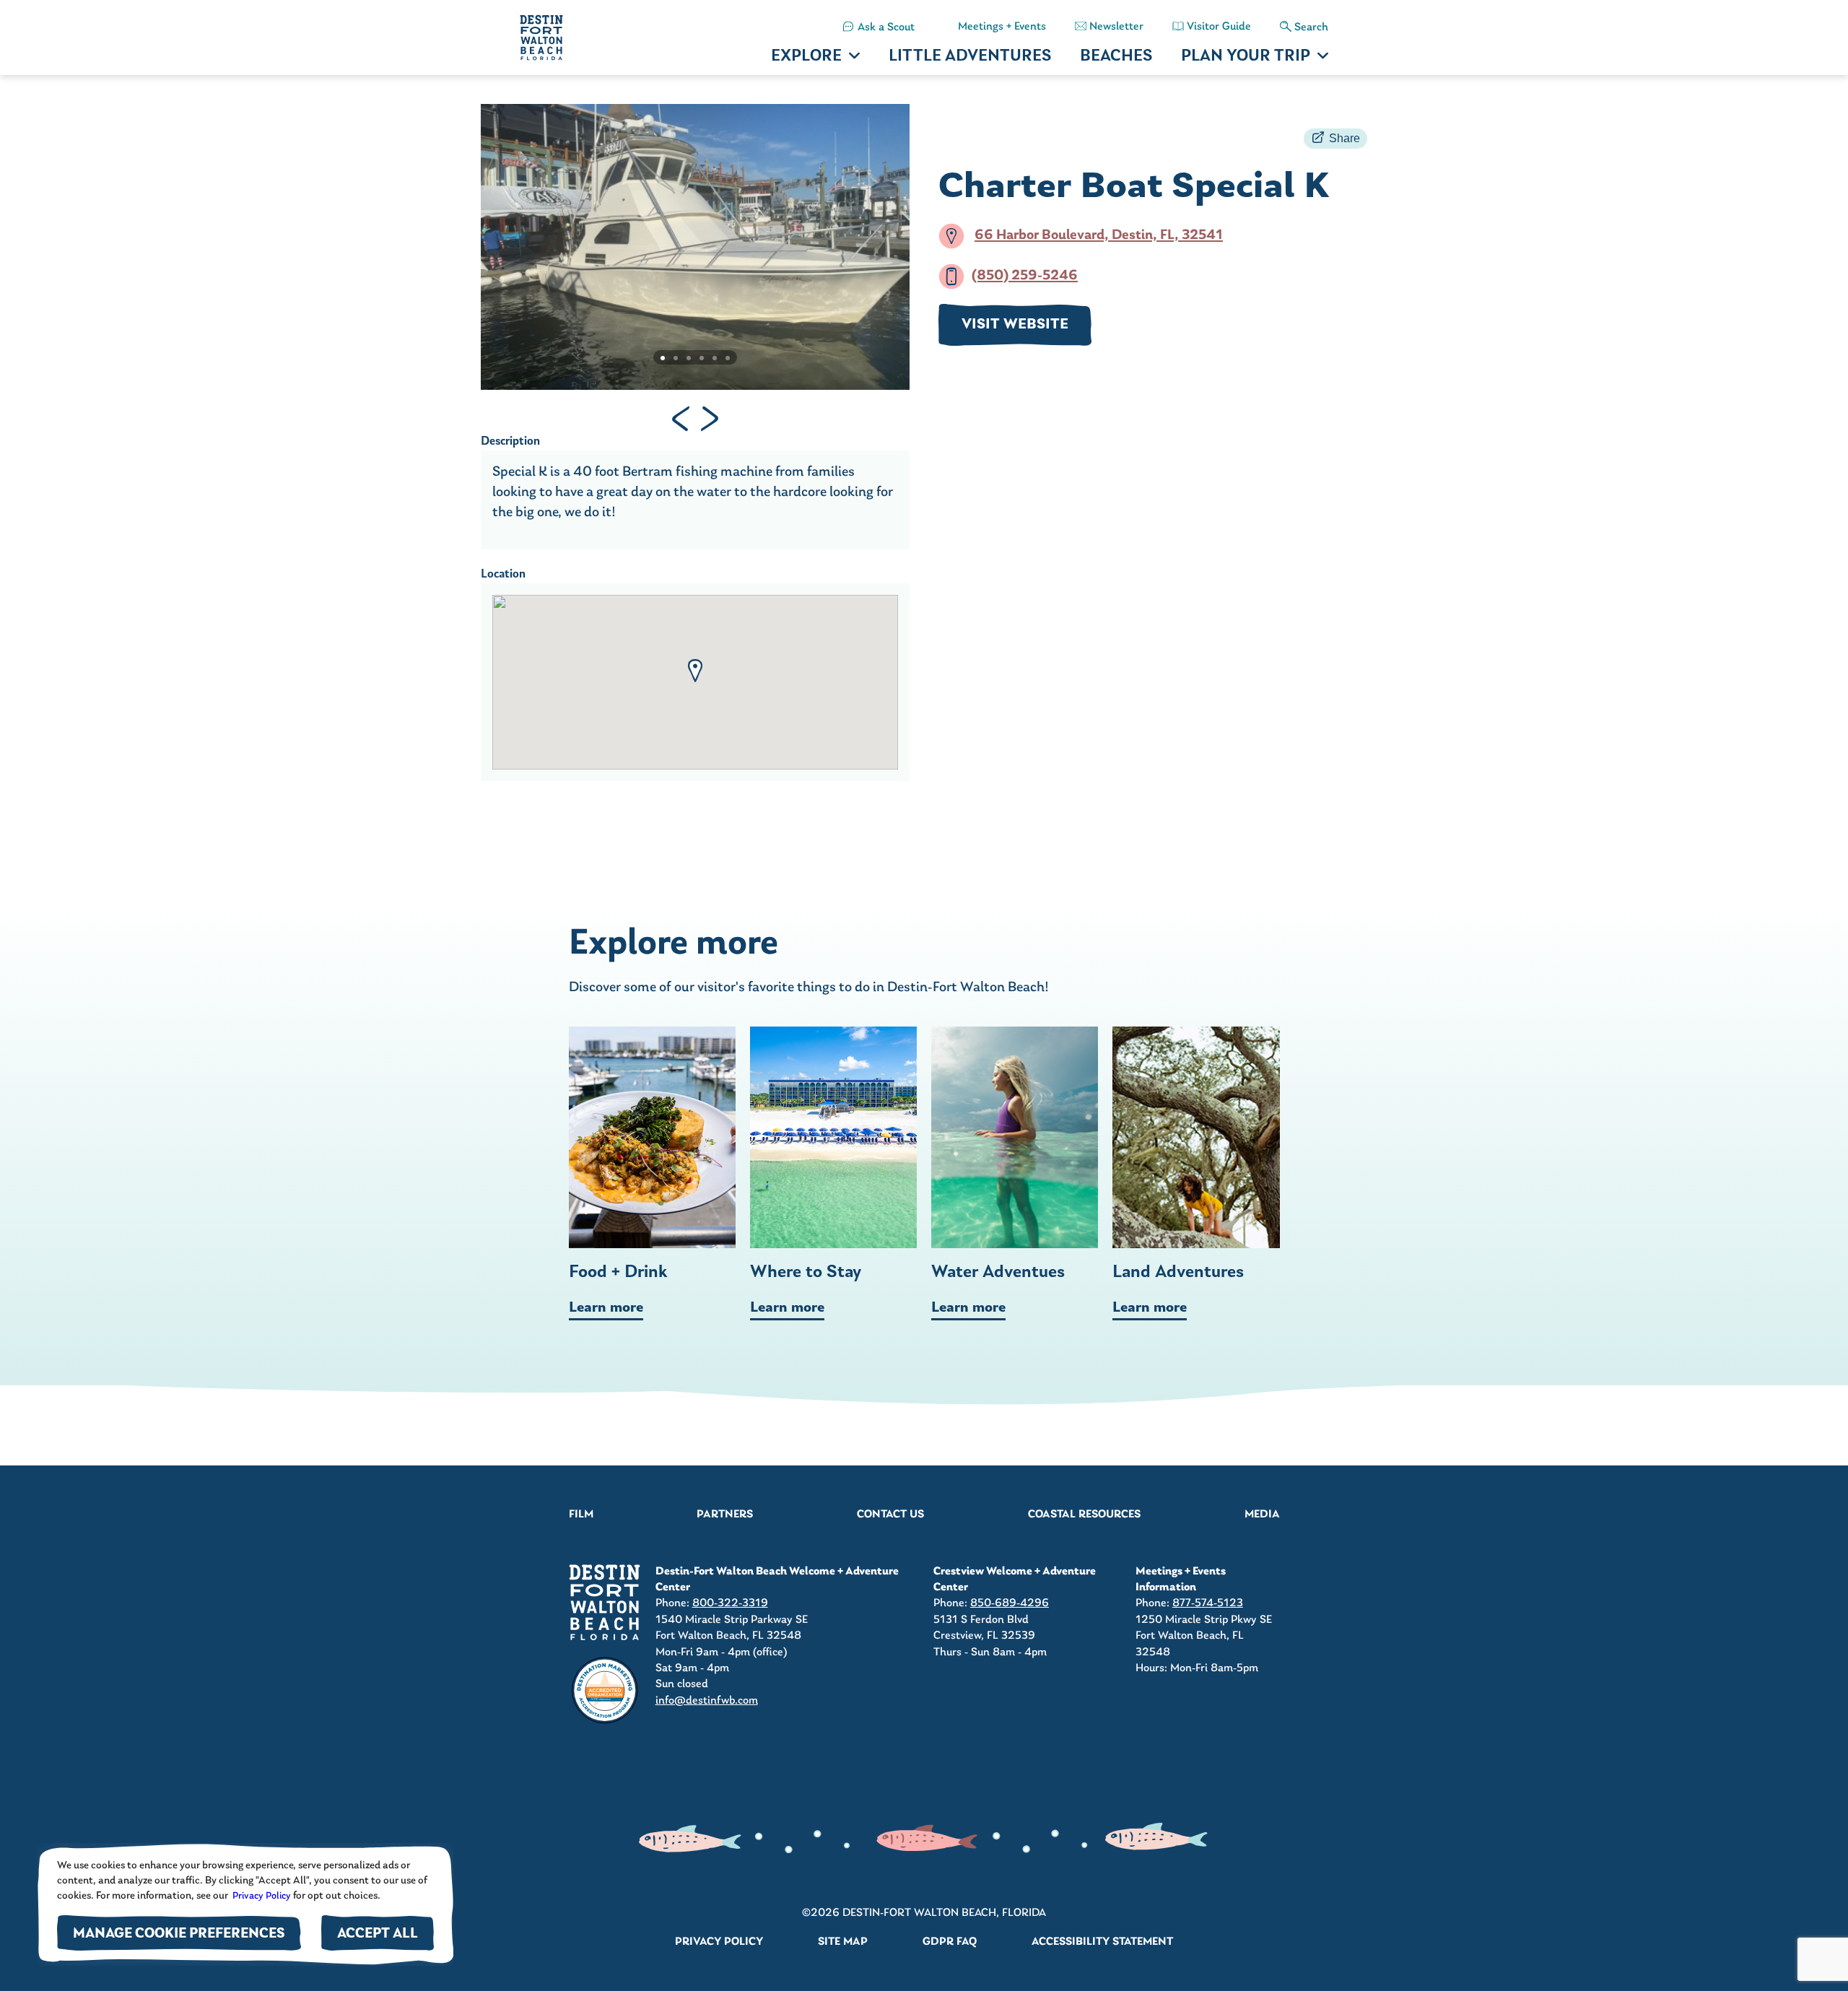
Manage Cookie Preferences (179, 1934)
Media (1262, 1515)
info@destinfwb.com (707, 1701)
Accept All (378, 1934)
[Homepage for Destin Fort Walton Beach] (605, 1602)
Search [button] (1311, 27)
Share (1344, 138)
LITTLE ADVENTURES (970, 57)
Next (710, 419)
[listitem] (879, 27)
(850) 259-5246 (1025, 276)
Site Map (843, 1942)
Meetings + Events (1002, 27)
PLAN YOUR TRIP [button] (1246, 57)
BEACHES (1116, 57)
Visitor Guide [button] (1219, 27)
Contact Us (890, 1515)
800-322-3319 (730, 1603)
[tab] (663, 358)
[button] (695, 671)
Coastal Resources (1084, 1515)
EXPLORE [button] (806, 57)
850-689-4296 (1010, 1603)
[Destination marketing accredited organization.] (605, 1691)
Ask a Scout (886, 27)
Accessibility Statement (1102, 1942)
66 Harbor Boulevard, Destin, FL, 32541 (1099, 236)
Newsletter (1116, 27)
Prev (681, 419)
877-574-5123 (1208, 1603)
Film (581, 1515)
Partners (725, 1515)
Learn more (606, 1308)
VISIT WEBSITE (1015, 325)
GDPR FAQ (950, 1942)
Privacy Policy (261, 1896)
